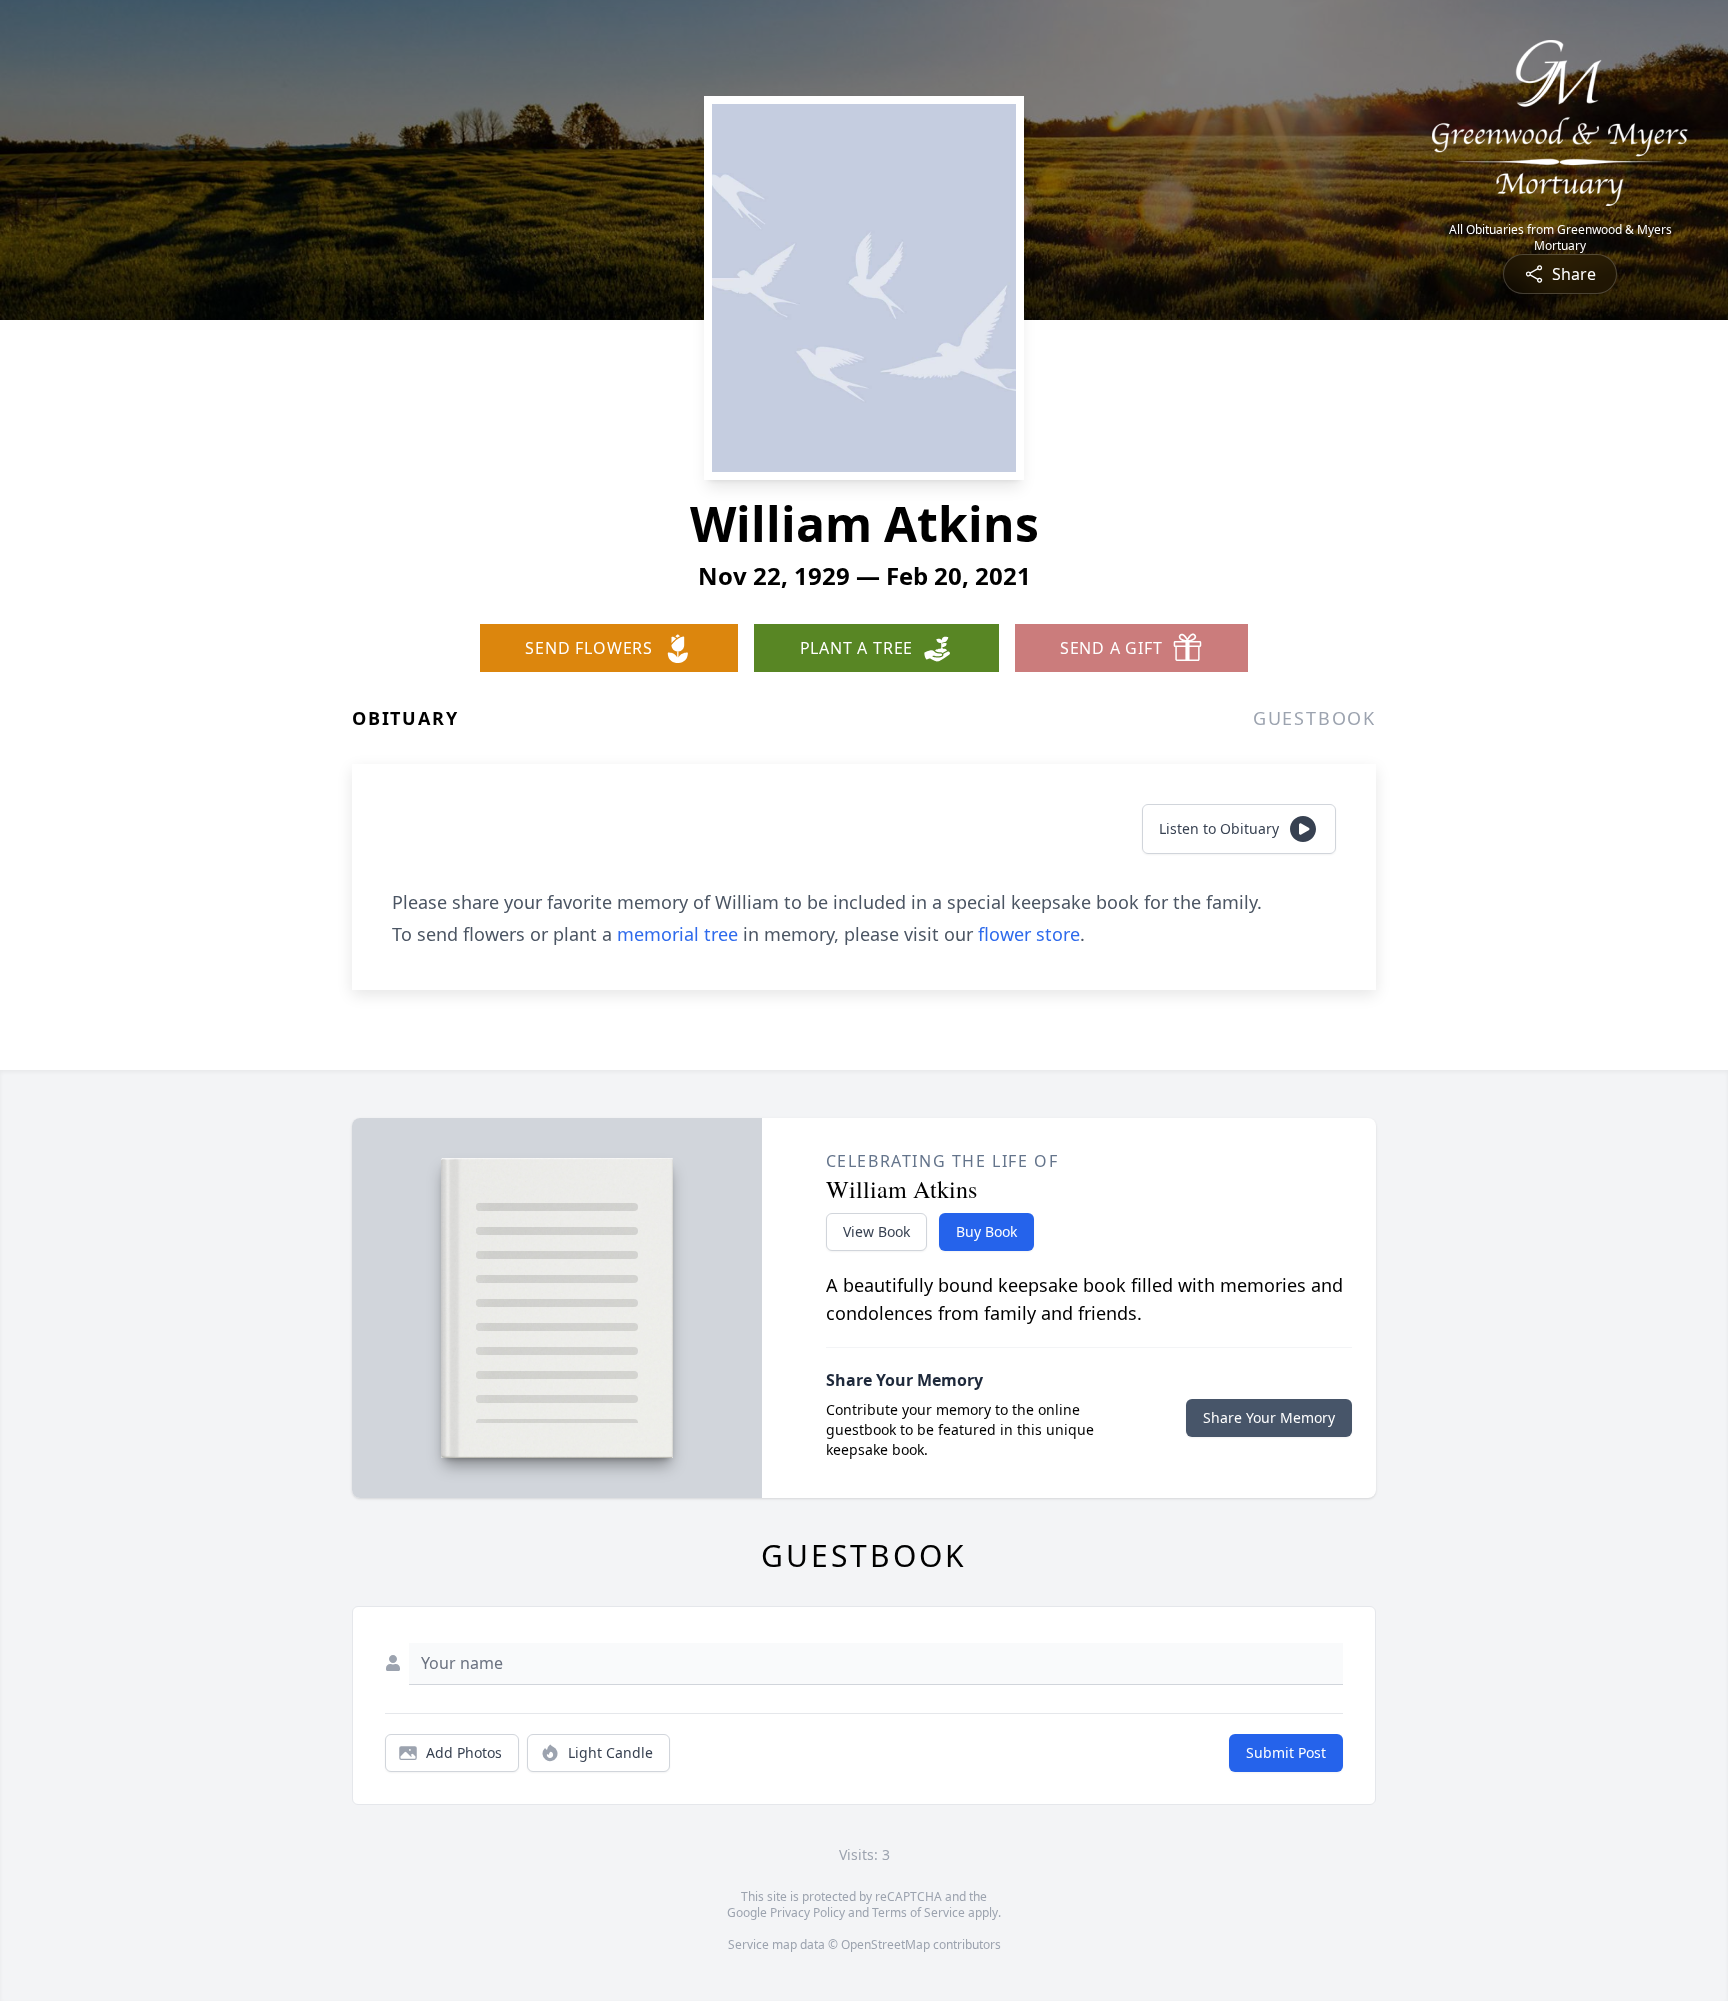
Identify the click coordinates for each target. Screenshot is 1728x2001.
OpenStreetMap (885, 1944)
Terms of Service (918, 1912)
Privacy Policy (807, 1912)
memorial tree (677, 934)
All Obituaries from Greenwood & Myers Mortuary (1560, 238)
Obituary (405, 718)
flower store (1029, 934)
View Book (876, 1231)
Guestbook (1314, 718)
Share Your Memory (1269, 1417)
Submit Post (1286, 1752)
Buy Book (986, 1231)
